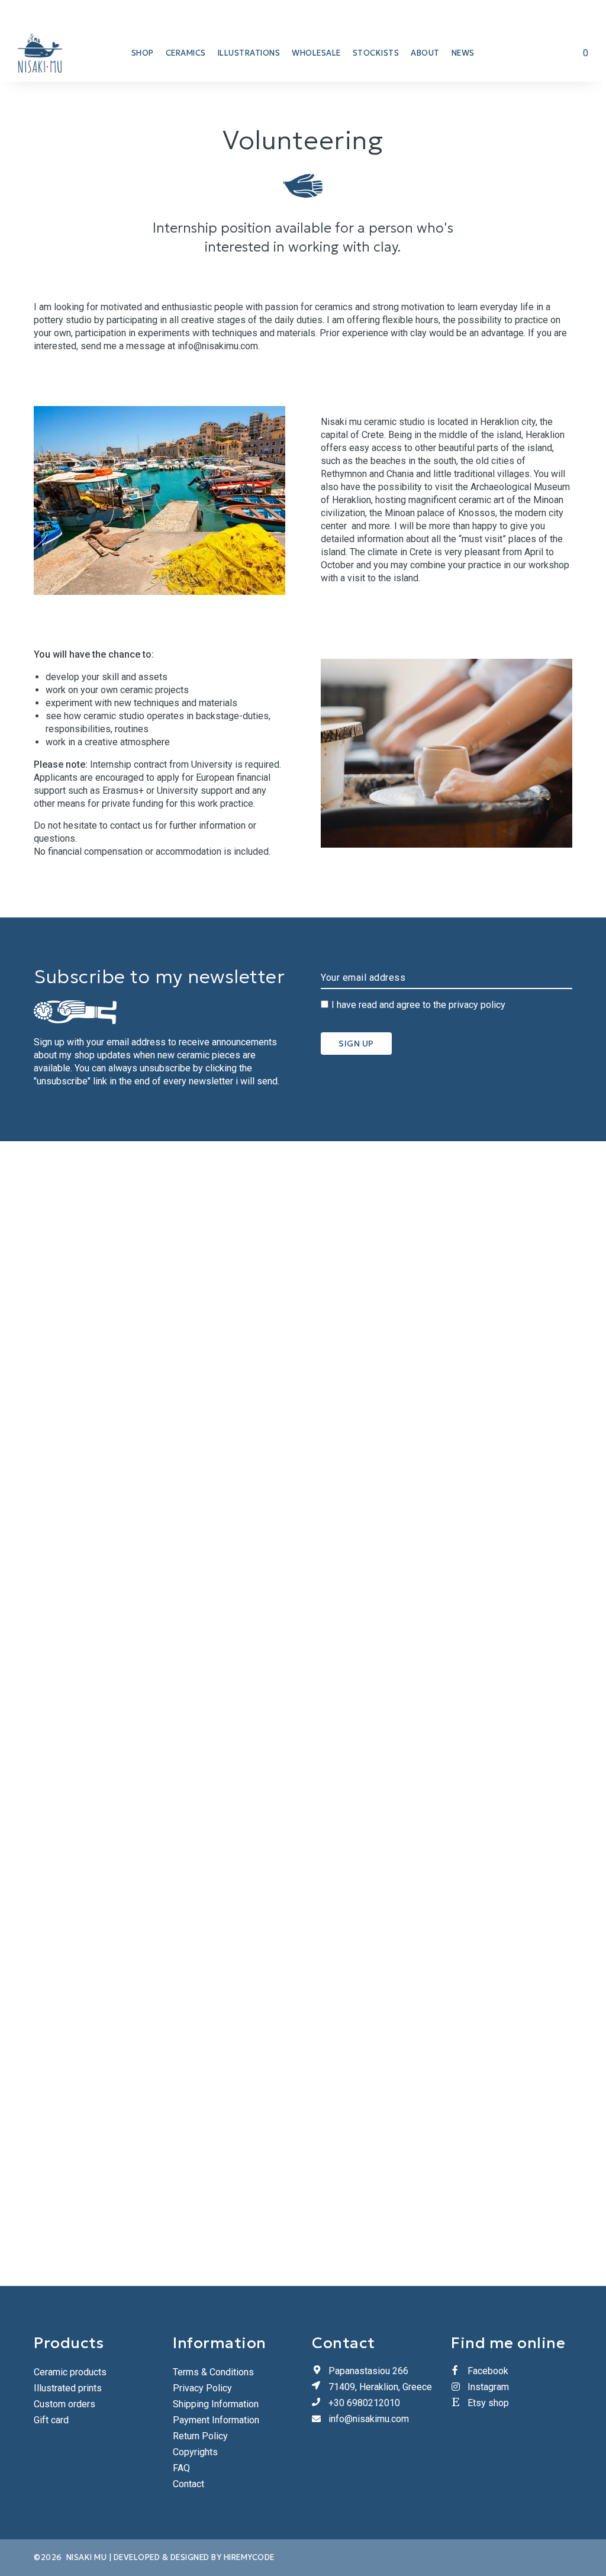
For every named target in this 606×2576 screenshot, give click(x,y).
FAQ (181, 2468)
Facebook (488, 2371)
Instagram (488, 2387)
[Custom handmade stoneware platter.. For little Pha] (555, 1206)
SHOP (143, 53)
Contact (188, 2484)
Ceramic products (70, 2372)
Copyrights (195, 2452)
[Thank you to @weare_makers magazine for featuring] (51, 1453)
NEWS (463, 53)
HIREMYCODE (249, 2557)
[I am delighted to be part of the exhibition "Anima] (152, 1714)
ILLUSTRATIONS (249, 53)
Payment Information (216, 2420)
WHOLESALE (316, 53)
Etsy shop (488, 2403)
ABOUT (425, 53)
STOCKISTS (376, 53)
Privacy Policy (202, 2388)
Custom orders (65, 2404)
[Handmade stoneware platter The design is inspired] (455, 1225)
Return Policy (200, 2436)
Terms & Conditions (213, 2372)
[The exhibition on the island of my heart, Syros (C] (252, 1310)
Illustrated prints (68, 2388)
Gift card (51, 2420)
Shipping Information (216, 2404)
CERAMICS (186, 53)
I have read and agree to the (418, 1005)
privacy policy (477, 1005)
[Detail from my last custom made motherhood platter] (354, 1251)
